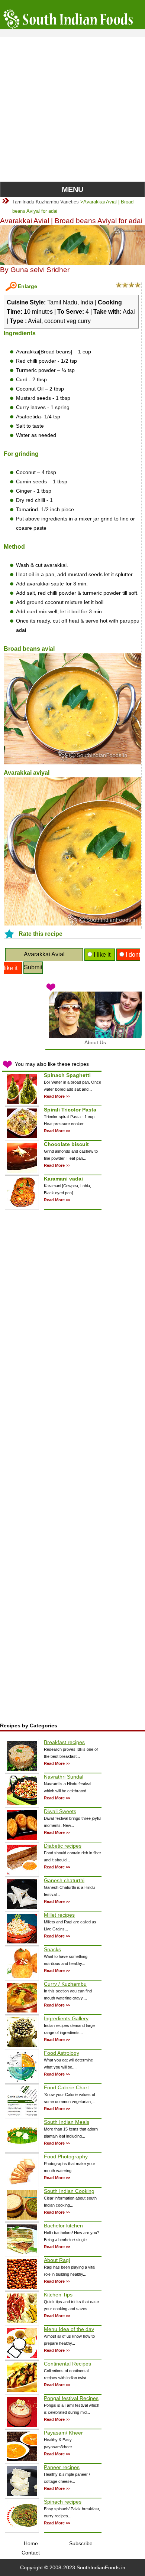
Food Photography (66, 2157)
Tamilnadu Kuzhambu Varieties (46, 202)
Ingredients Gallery (66, 2018)
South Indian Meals (67, 2122)
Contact (31, 2553)
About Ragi (57, 2260)
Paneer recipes (62, 2467)
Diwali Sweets (60, 1811)
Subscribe (81, 2543)
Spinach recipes (63, 2502)
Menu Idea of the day (69, 2329)
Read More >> (57, 1096)
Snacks (52, 1949)
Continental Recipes (67, 2364)
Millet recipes (59, 1915)
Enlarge (28, 286)
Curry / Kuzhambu (65, 1984)
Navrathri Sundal (64, 1777)
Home (31, 2543)
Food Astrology (62, 2053)
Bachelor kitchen (63, 2226)
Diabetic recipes (63, 1846)
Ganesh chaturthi (64, 1880)
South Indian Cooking (69, 2191)
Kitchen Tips (58, 2295)
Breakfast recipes (64, 1742)
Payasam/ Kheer (63, 2433)
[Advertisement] (72, 109)
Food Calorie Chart (66, 2087)
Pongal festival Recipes (71, 2398)
